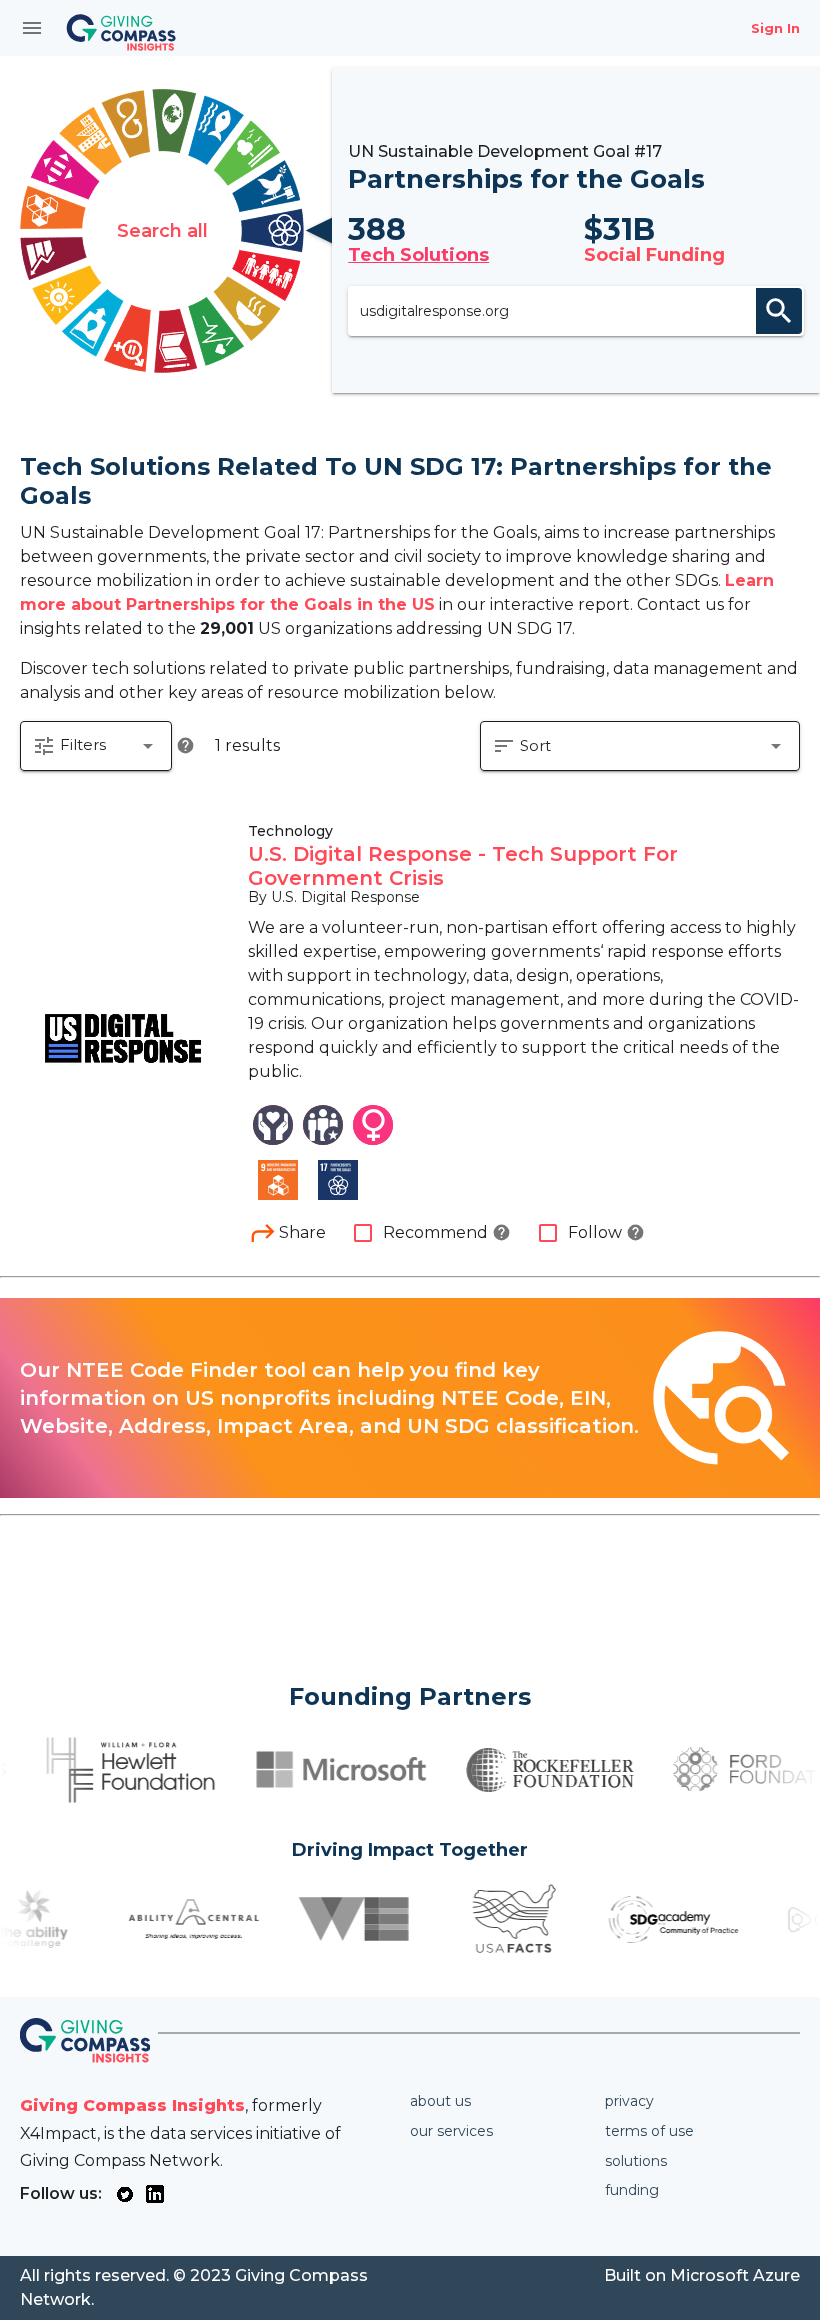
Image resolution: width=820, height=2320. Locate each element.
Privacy (629, 2101)
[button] (96, 746)
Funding (632, 2190)
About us (440, 2101)
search (779, 311)
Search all (162, 231)
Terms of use (649, 2131)
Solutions (636, 2161)
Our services (451, 2131)
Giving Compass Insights (132, 2105)
